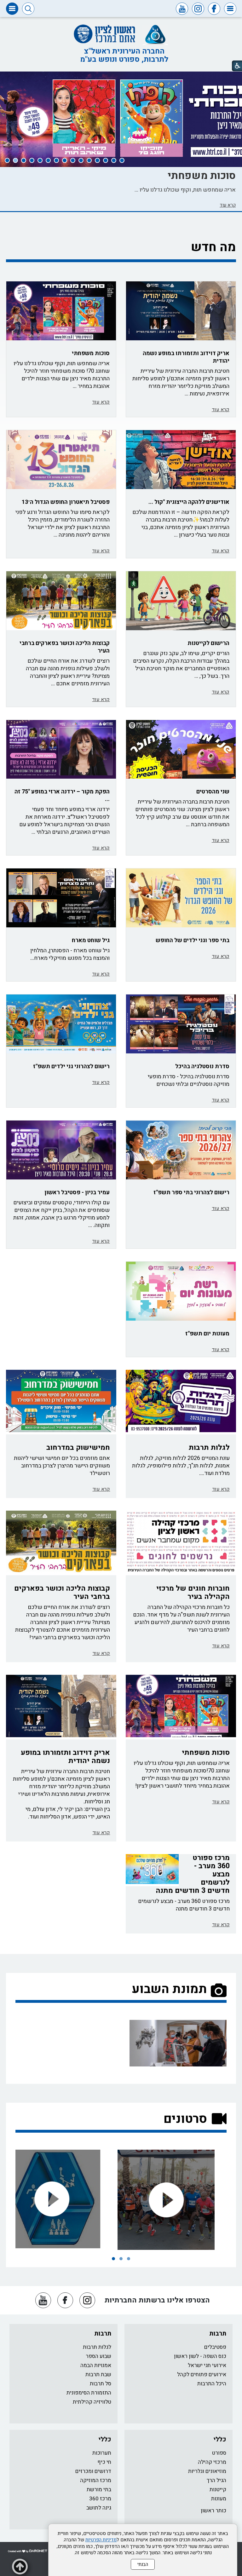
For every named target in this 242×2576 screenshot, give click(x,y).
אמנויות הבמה (96, 2365)
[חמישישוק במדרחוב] (61, 1401)
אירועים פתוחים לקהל (202, 2374)
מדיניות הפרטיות (101, 2540)
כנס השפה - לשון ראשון (200, 2356)
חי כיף (104, 2462)
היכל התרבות (212, 2384)
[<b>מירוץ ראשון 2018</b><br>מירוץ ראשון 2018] (178, 2200)
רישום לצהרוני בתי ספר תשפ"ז (191, 1193)
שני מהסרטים (213, 792)
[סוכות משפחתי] (181, 1706)
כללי (220, 2439)
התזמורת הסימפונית (89, 2393)
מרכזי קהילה (212, 2462)
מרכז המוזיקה (96, 2480)
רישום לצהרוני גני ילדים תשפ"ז (71, 1066)
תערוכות (102, 2453)
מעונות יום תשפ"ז (207, 1334)
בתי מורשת (99, 2490)
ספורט (219, 2453)
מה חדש (213, 247)
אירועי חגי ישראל (207, 2365)
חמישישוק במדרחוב (78, 1448)
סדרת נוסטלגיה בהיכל (202, 1066)
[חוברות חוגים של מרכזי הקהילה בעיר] (181, 1542)
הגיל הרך (216, 2480)
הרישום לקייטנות (208, 643)
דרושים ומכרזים (93, 2471)
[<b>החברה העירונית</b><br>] (64, 2199)
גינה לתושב (99, 2508)
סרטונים (185, 2119)
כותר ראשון (213, 2511)
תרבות (218, 2334)
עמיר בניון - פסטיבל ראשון (77, 1193)
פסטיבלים (215, 2347)
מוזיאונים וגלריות (207, 2471)
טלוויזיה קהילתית (92, 2402)
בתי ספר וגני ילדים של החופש (193, 940)
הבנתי (143, 2564)
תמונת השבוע (169, 1989)
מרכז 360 (100, 2499)
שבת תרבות (98, 2374)
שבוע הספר (98, 2356)
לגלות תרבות (209, 1448)
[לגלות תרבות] (181, 1401)
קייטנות (218, 2490)
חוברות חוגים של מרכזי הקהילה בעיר (193, 1593)
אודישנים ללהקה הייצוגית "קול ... (189, 502)
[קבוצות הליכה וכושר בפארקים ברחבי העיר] (61, 601)
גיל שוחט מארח (91, 940)
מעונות (219, 2499)
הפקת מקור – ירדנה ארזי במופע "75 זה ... (62, 795)
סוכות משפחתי (202, 176)
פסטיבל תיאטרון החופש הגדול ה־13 (66, 502)
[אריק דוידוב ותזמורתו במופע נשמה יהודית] (61, 1706)
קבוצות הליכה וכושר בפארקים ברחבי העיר (65, 647)
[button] (230, 9)
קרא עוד (228, 205)
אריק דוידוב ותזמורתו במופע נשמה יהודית (186, 357)
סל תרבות (101, 2384)
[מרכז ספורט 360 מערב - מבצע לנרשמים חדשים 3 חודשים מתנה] (152, 1869)
